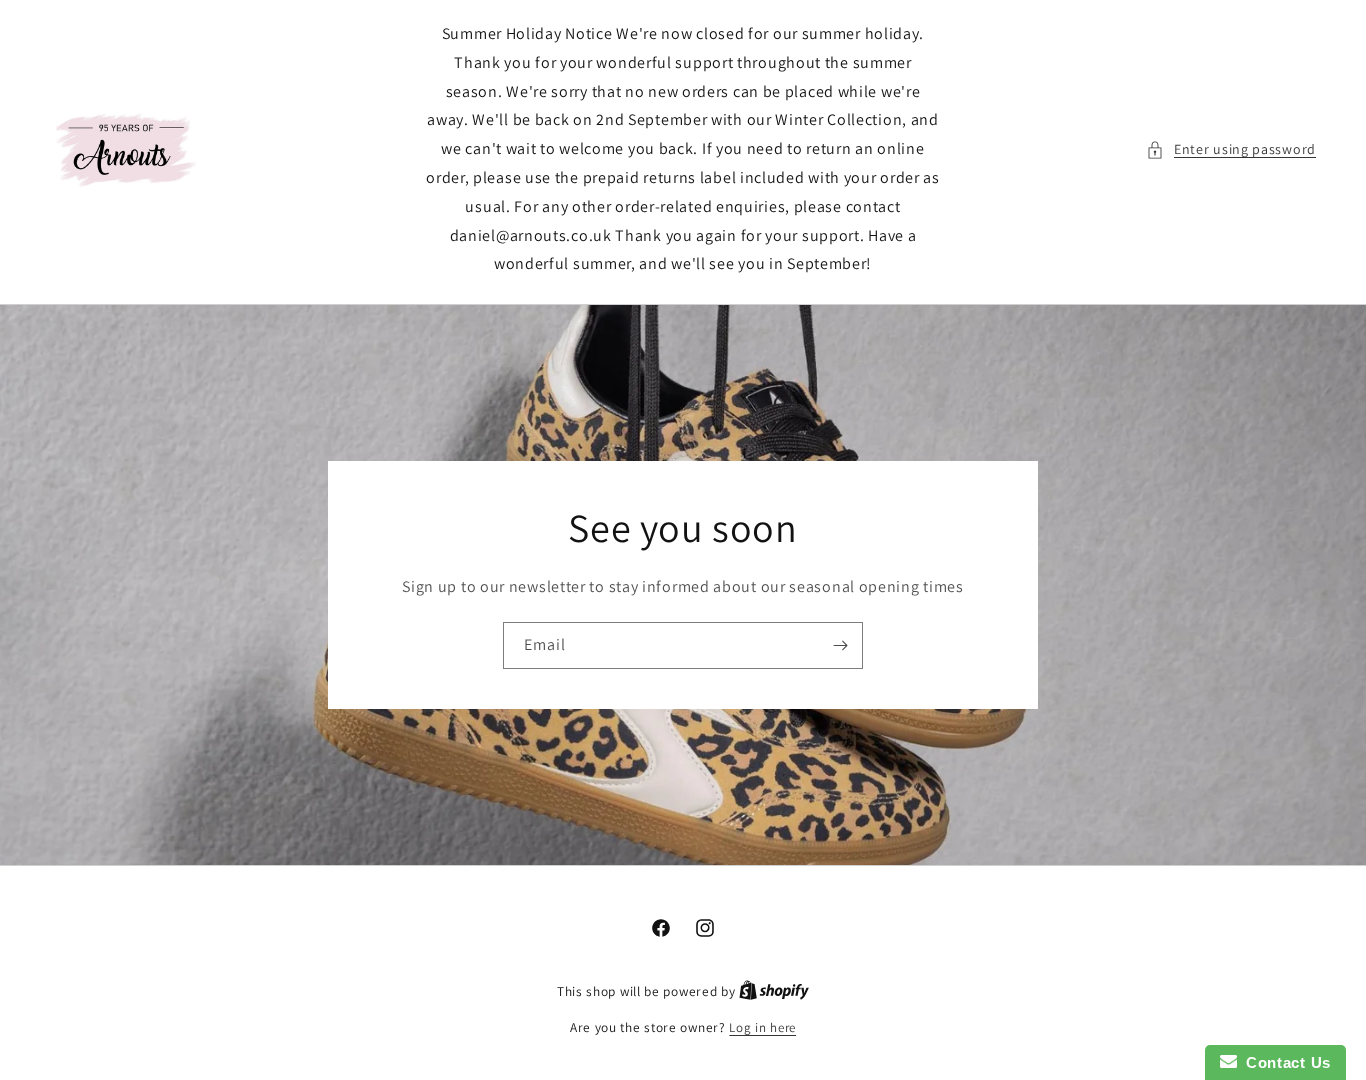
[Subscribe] (840, 645)
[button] (1231, 149)
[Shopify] (774, 991)
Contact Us (1284, 1062)
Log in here (762, 1027)
